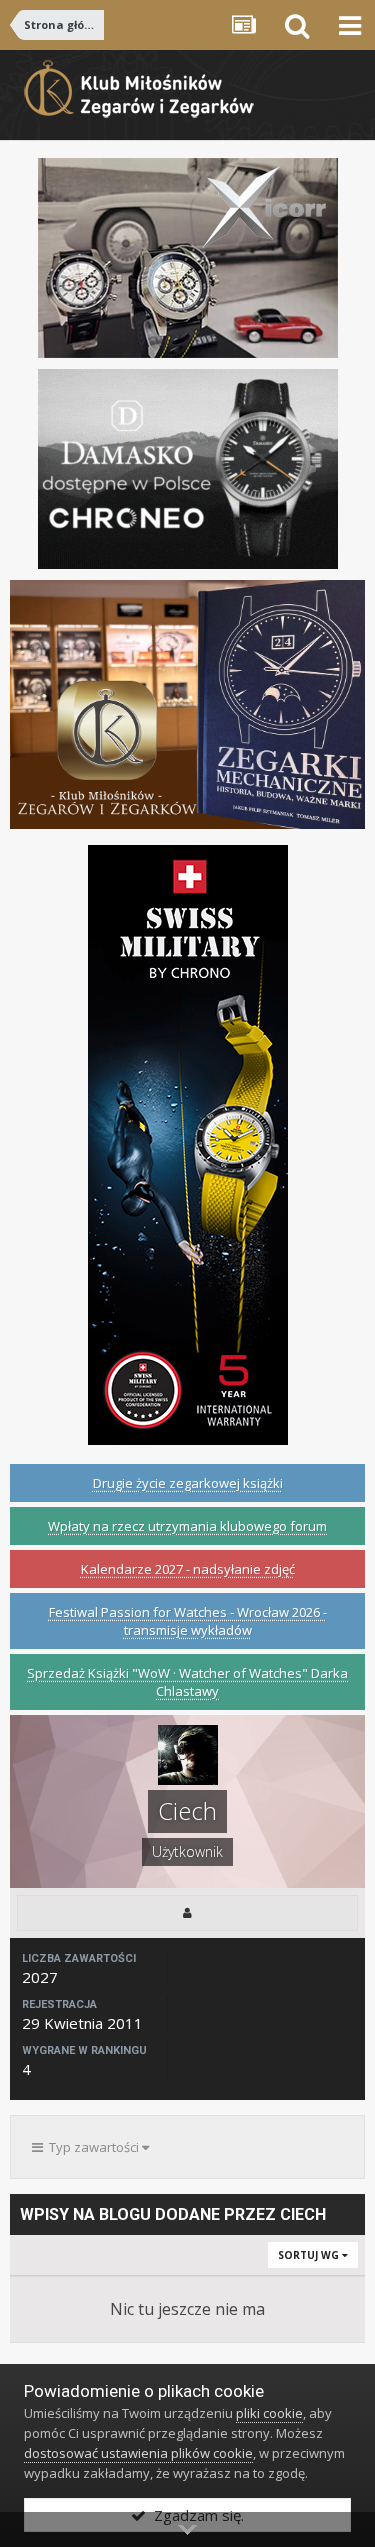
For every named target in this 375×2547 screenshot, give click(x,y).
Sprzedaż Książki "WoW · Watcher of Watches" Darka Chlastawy (187, 1682)
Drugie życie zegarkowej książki (188, 1483)
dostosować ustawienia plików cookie (138, 2453)
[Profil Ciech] (187, 1913)
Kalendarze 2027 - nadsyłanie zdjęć (188, 1569)
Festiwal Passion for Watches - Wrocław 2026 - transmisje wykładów (188, 1621)
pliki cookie (269, 2413)
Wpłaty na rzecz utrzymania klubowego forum (187, 1526)
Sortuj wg (310, 2255)
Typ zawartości (92, 2147)
